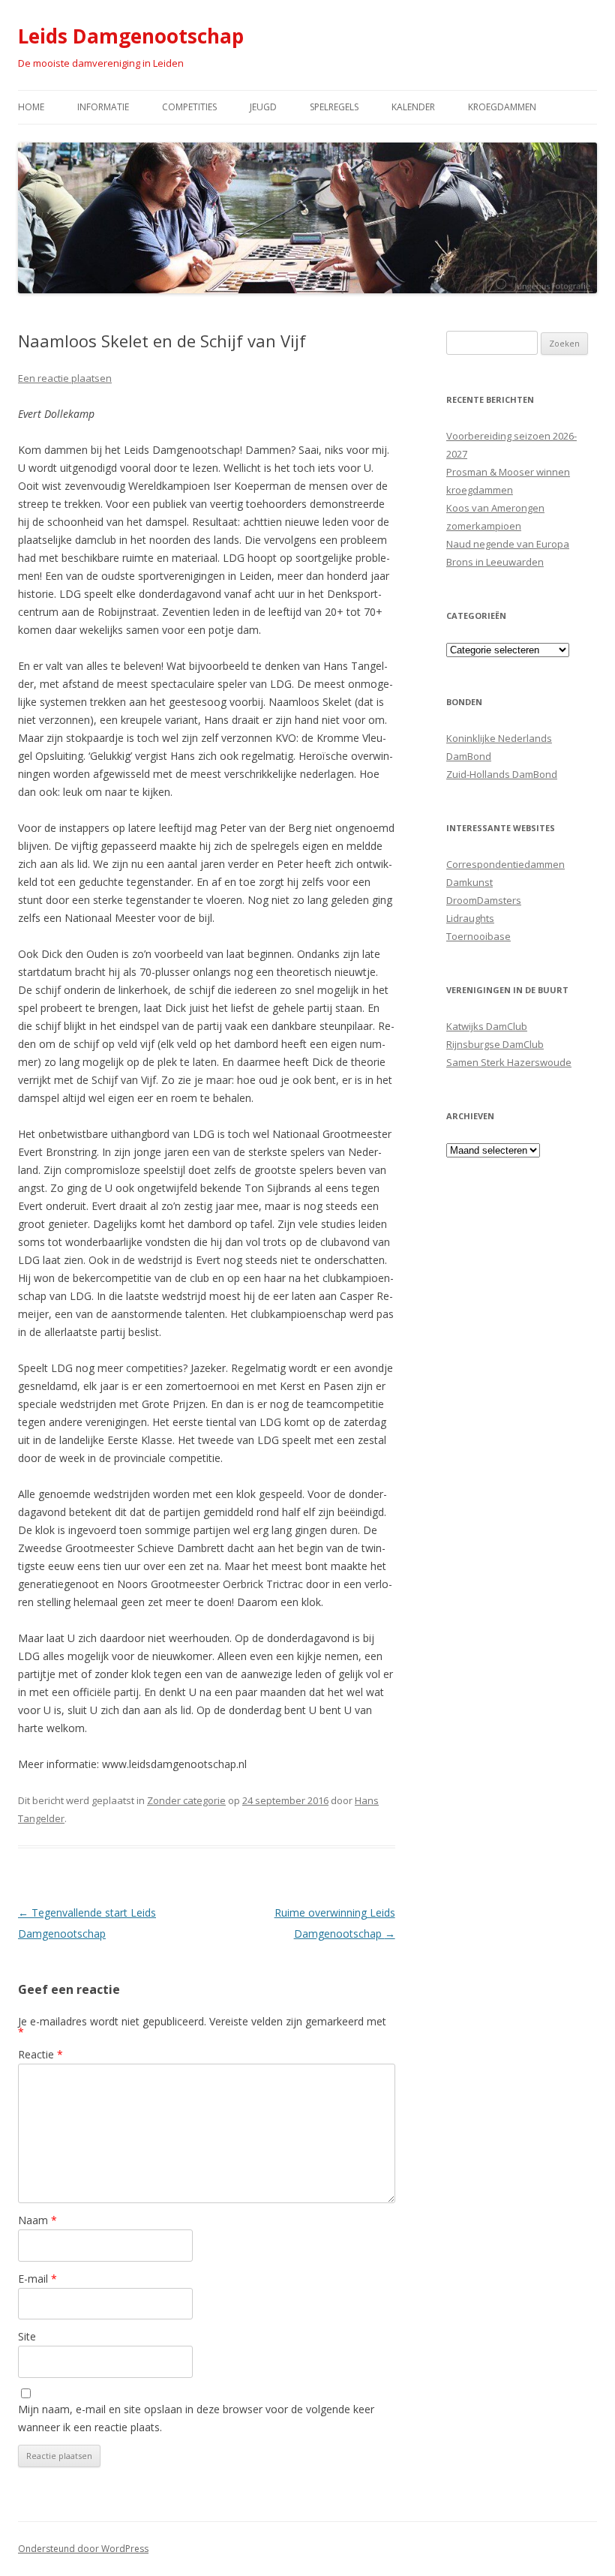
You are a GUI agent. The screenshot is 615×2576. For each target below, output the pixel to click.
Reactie (40, 2054)
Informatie (103, 107)
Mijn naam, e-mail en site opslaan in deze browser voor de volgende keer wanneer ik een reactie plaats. (196, 2418)
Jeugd (263, 107)
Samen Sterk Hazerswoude (509, 1062)
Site (27, 2336)
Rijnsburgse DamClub (495, 1044)
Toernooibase (478, 936)
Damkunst (469, 882)
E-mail (37, 2279)
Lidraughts (470, 918)
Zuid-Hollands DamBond (502, 774)
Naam (37, 2220)
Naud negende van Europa (508, 544)
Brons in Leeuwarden (495, 562)
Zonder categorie (186, 1800)
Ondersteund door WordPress (83, 2549)
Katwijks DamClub (487, 1026)
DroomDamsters (484, 900)
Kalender (413, 107)
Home (31, 107)
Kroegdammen (502, 107)
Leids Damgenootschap (131, 36)
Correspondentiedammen (505, 864)
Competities (189, 107)
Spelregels (334, 107)
